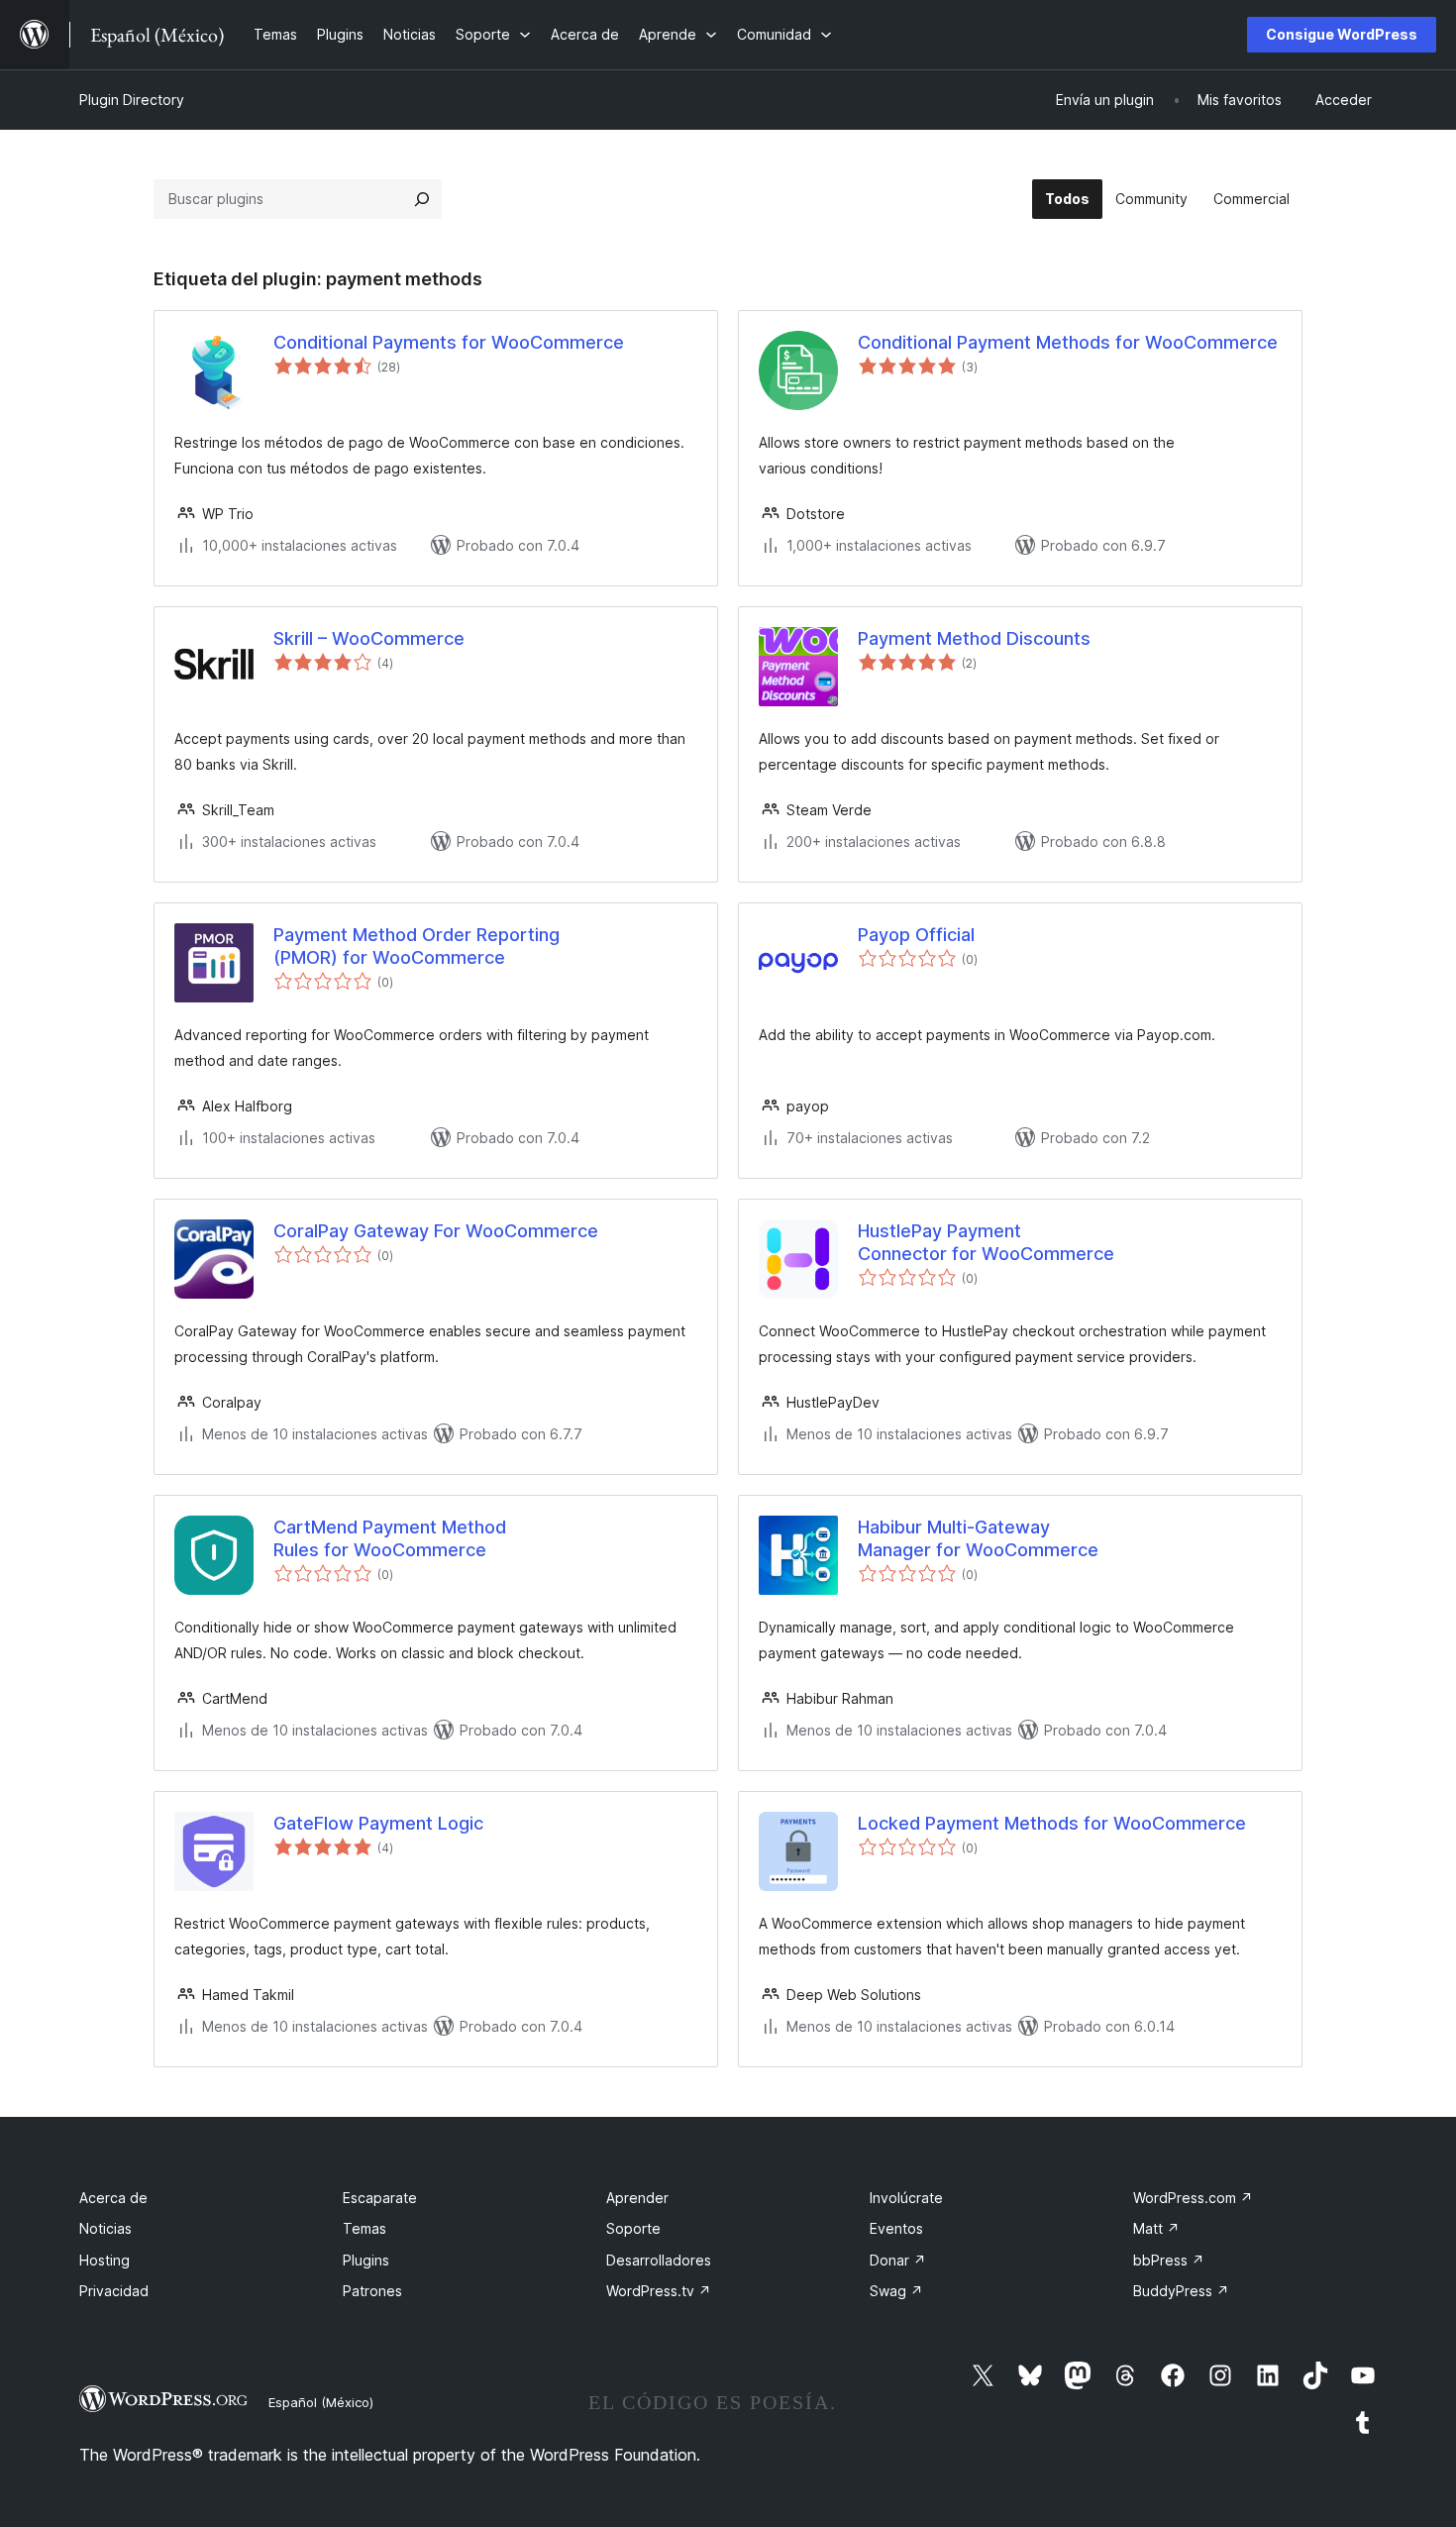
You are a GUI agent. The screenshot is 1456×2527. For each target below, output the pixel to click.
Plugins (366, 2260)
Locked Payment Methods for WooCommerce (1052, 1823)
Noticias (105, 2228)
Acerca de (113, 2198)
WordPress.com (1193, 2198)
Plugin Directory (132, 100)
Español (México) (321, 2402)
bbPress (1169, 2260)
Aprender (637, 2198)
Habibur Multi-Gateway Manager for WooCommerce (978, 1538)
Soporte (633, 2228)
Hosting (104, 2260)
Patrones (372, 2291)
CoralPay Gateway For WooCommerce (436, 1231)
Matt (1156, 2228)
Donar (898, 2260)
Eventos (896, 2228)
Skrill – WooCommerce (369, 638)
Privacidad (114, 2291)
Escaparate (380, 2198)
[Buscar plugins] (422, 199)
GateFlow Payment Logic (378, 1823)
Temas (364, 2228)
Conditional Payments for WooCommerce (449, 342)
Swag (896, 2291)
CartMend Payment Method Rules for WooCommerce (390, 1538)
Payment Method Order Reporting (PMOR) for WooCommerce (416, 946)
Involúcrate (906, 2198)
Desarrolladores (659, 2260)
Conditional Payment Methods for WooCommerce (1068, 342)
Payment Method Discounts (974, 638)
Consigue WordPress (1342, 34)
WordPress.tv (659, 2291)
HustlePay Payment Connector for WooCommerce (986, 1242)
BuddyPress (1181, 2291)
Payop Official (916, 935)
